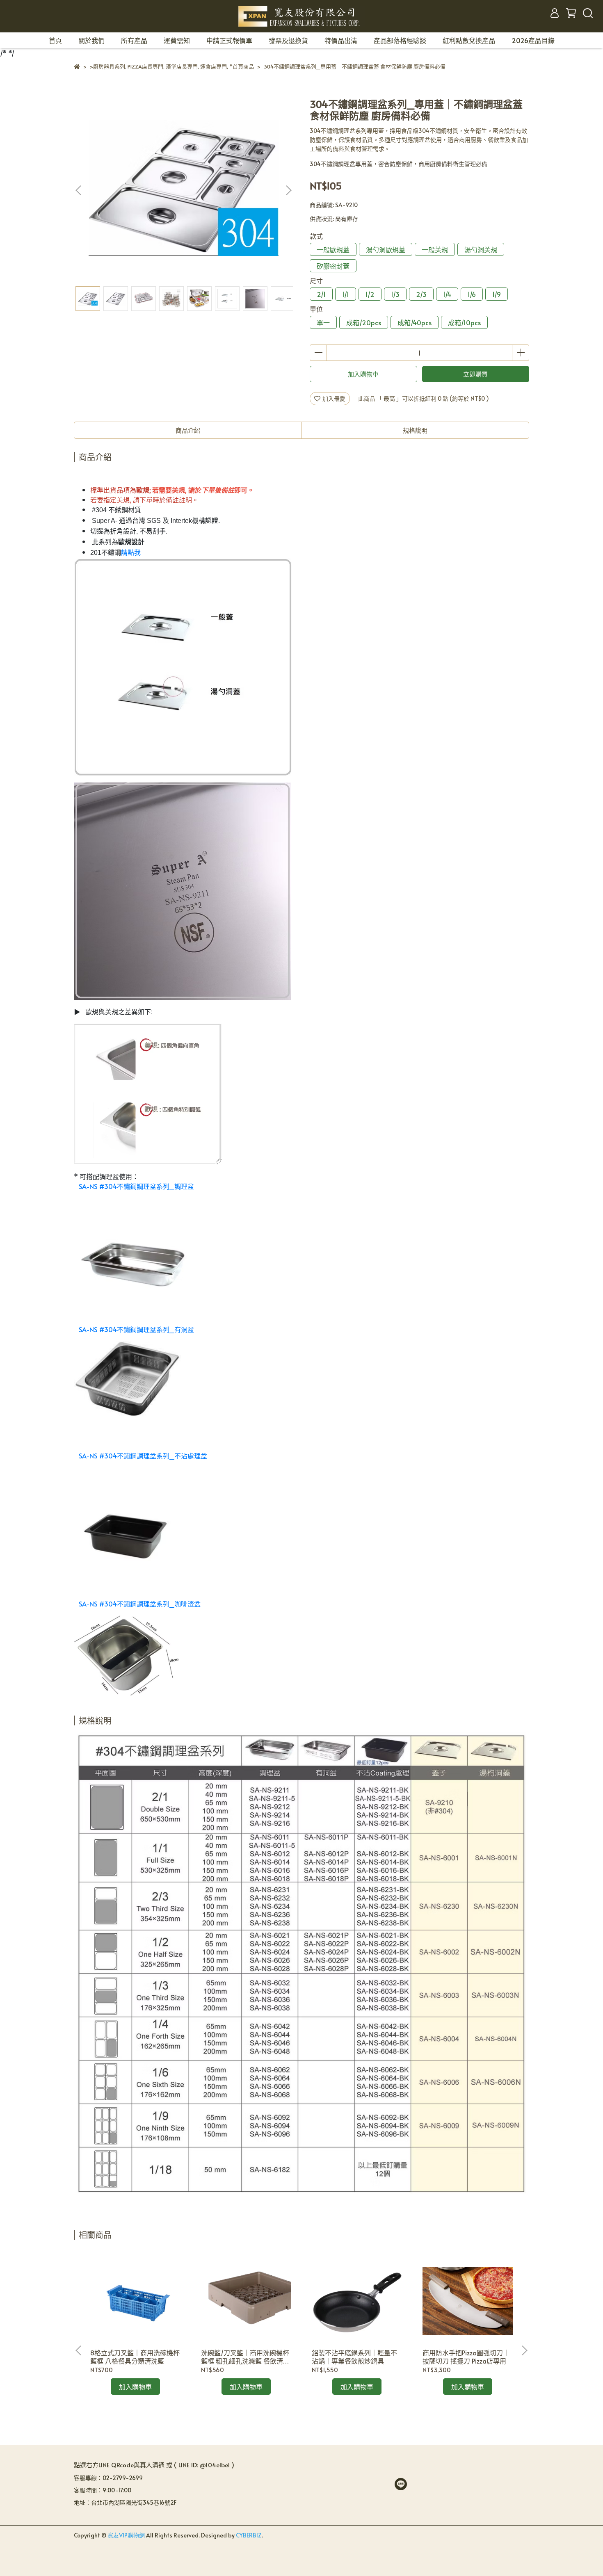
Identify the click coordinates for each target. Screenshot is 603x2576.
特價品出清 (341, 40)
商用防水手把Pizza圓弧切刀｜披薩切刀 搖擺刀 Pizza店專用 (466, 2357)
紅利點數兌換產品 (469, 40)
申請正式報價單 (229, 40)
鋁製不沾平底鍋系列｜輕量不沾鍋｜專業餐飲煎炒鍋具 (354, 2357)
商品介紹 (188, 430)
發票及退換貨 (288, 40)
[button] (288, 190)
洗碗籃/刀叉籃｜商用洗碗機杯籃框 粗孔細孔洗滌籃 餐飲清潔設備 (245, 2357)
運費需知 (177, 40)
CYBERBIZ (249, 2535)
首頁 (55, 40)
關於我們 (91, 40)
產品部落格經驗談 (400, 40)
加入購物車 (363, 374)
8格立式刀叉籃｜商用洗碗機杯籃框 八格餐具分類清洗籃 (135, 2357)
